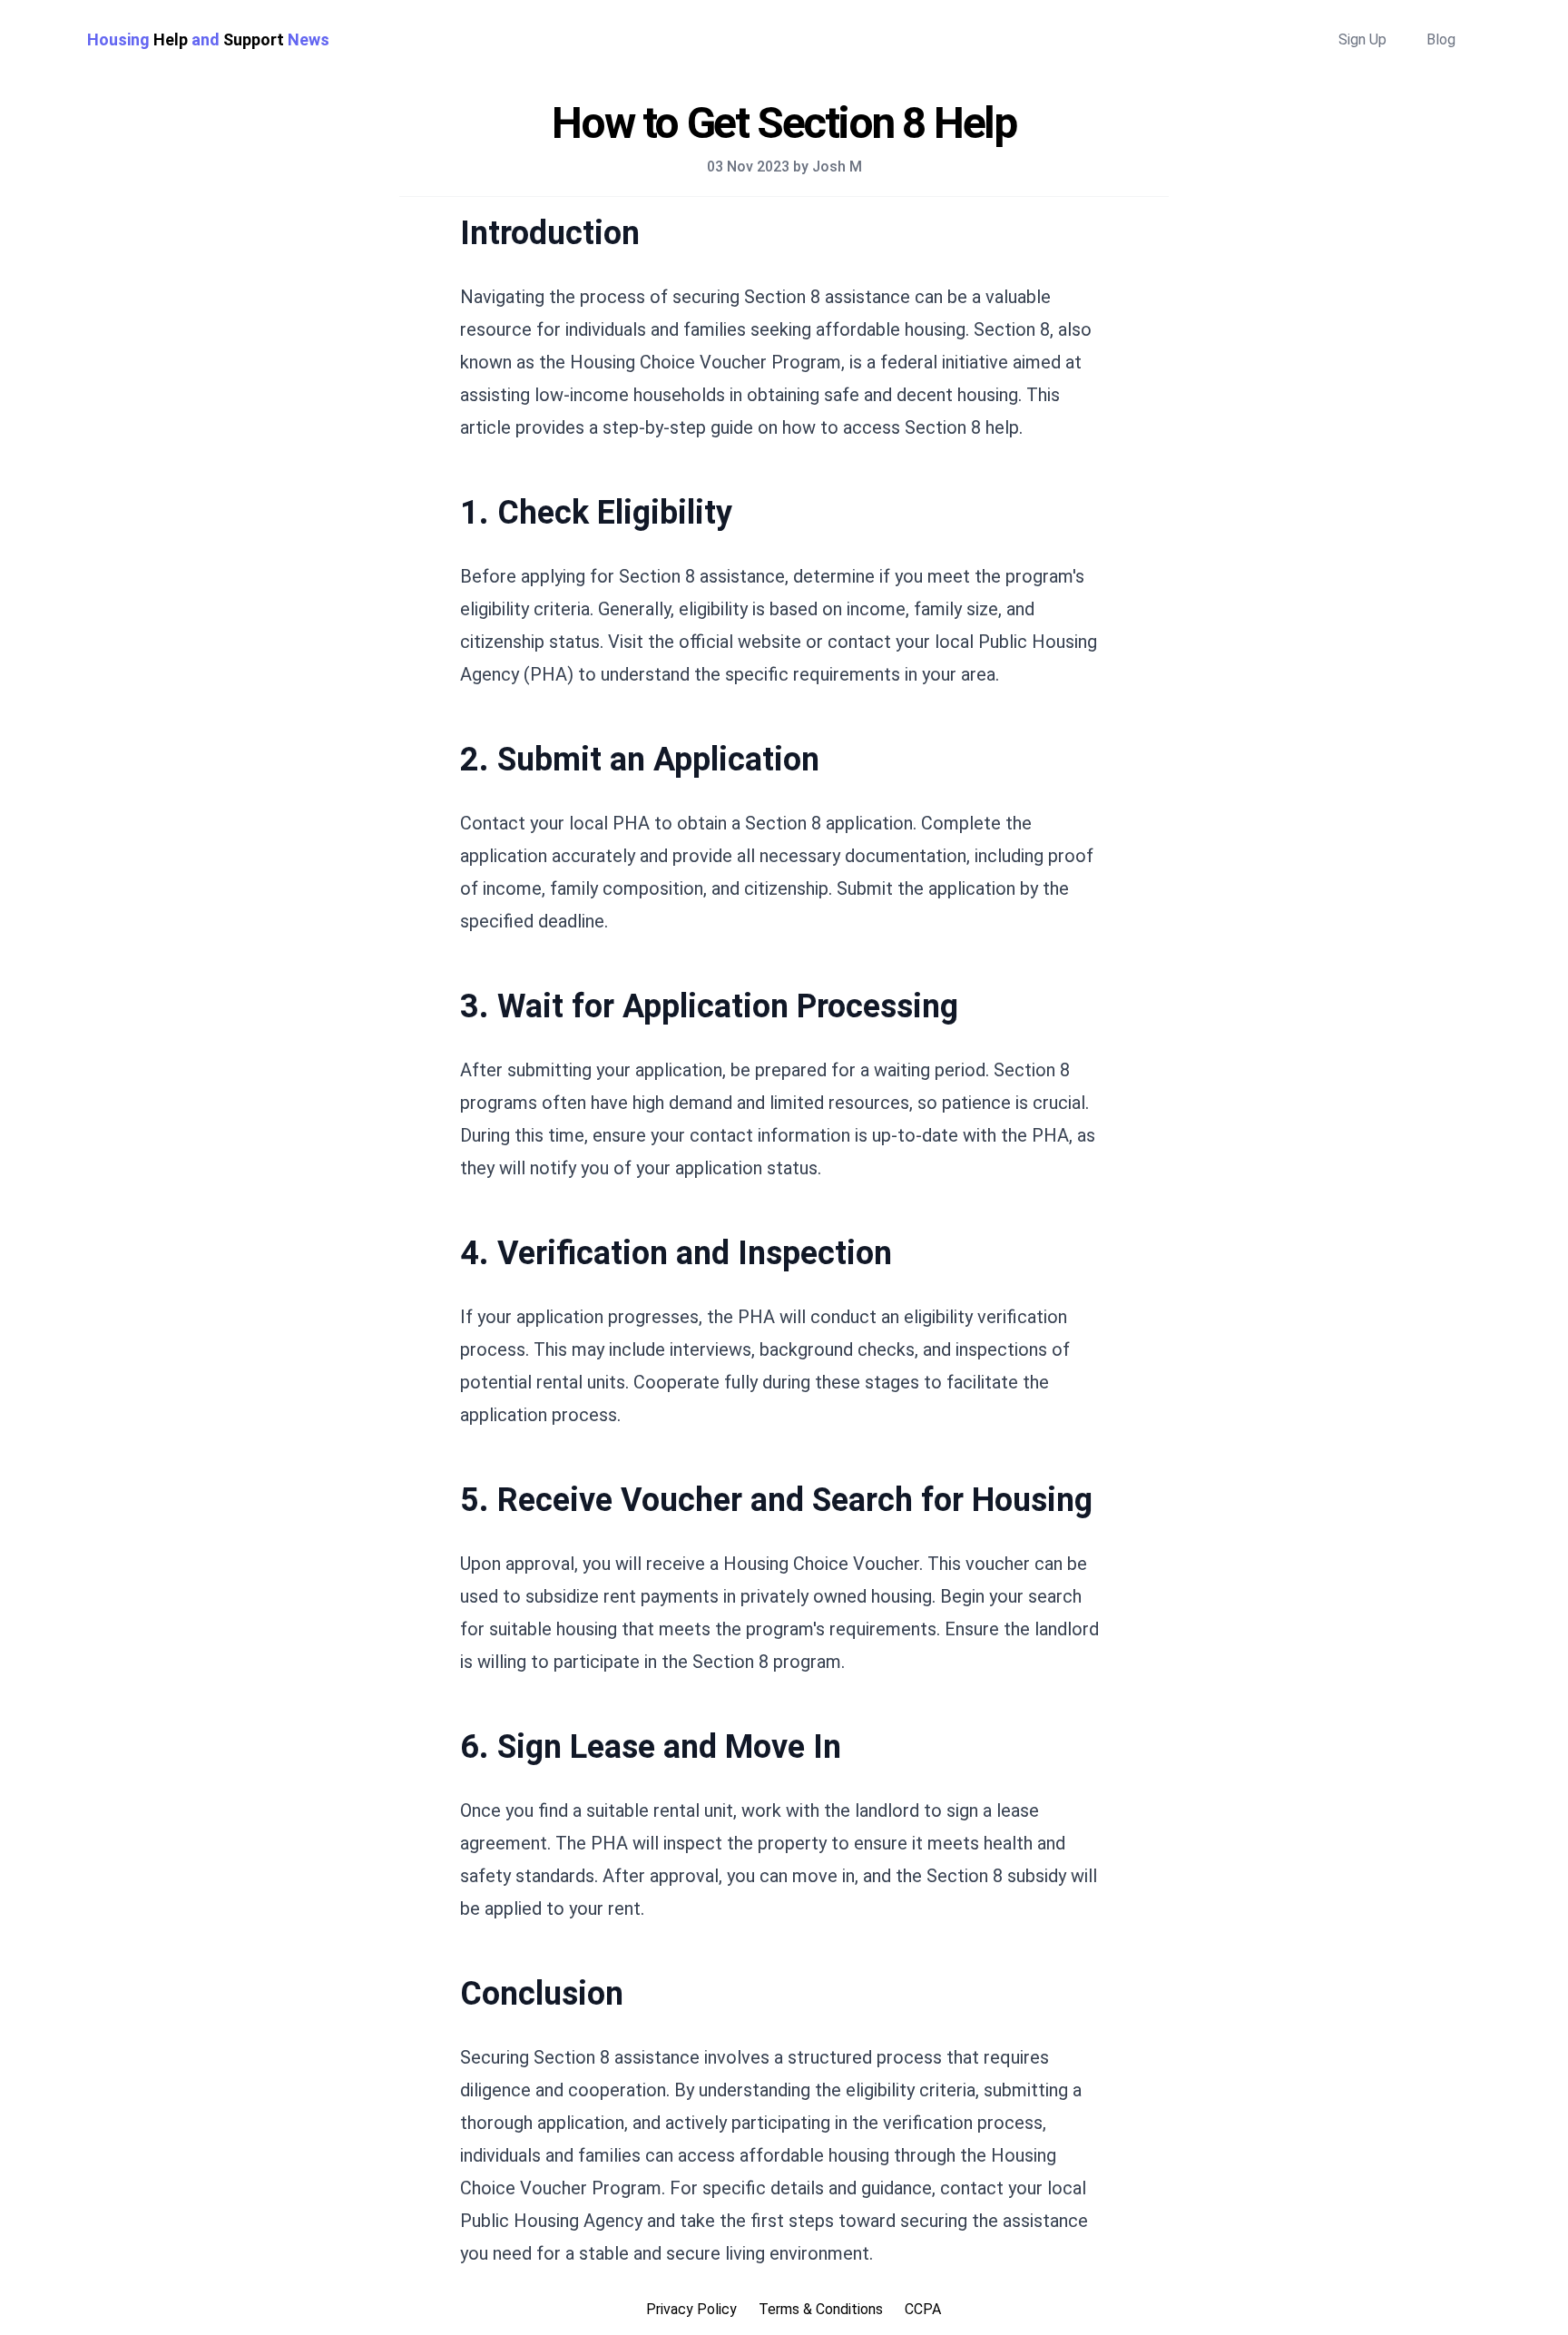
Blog (1441, 39)
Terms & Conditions (821, 2309)
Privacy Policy (691, 2309)
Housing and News (208, 39)
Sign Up (1362, 39)
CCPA (923, 2309)
